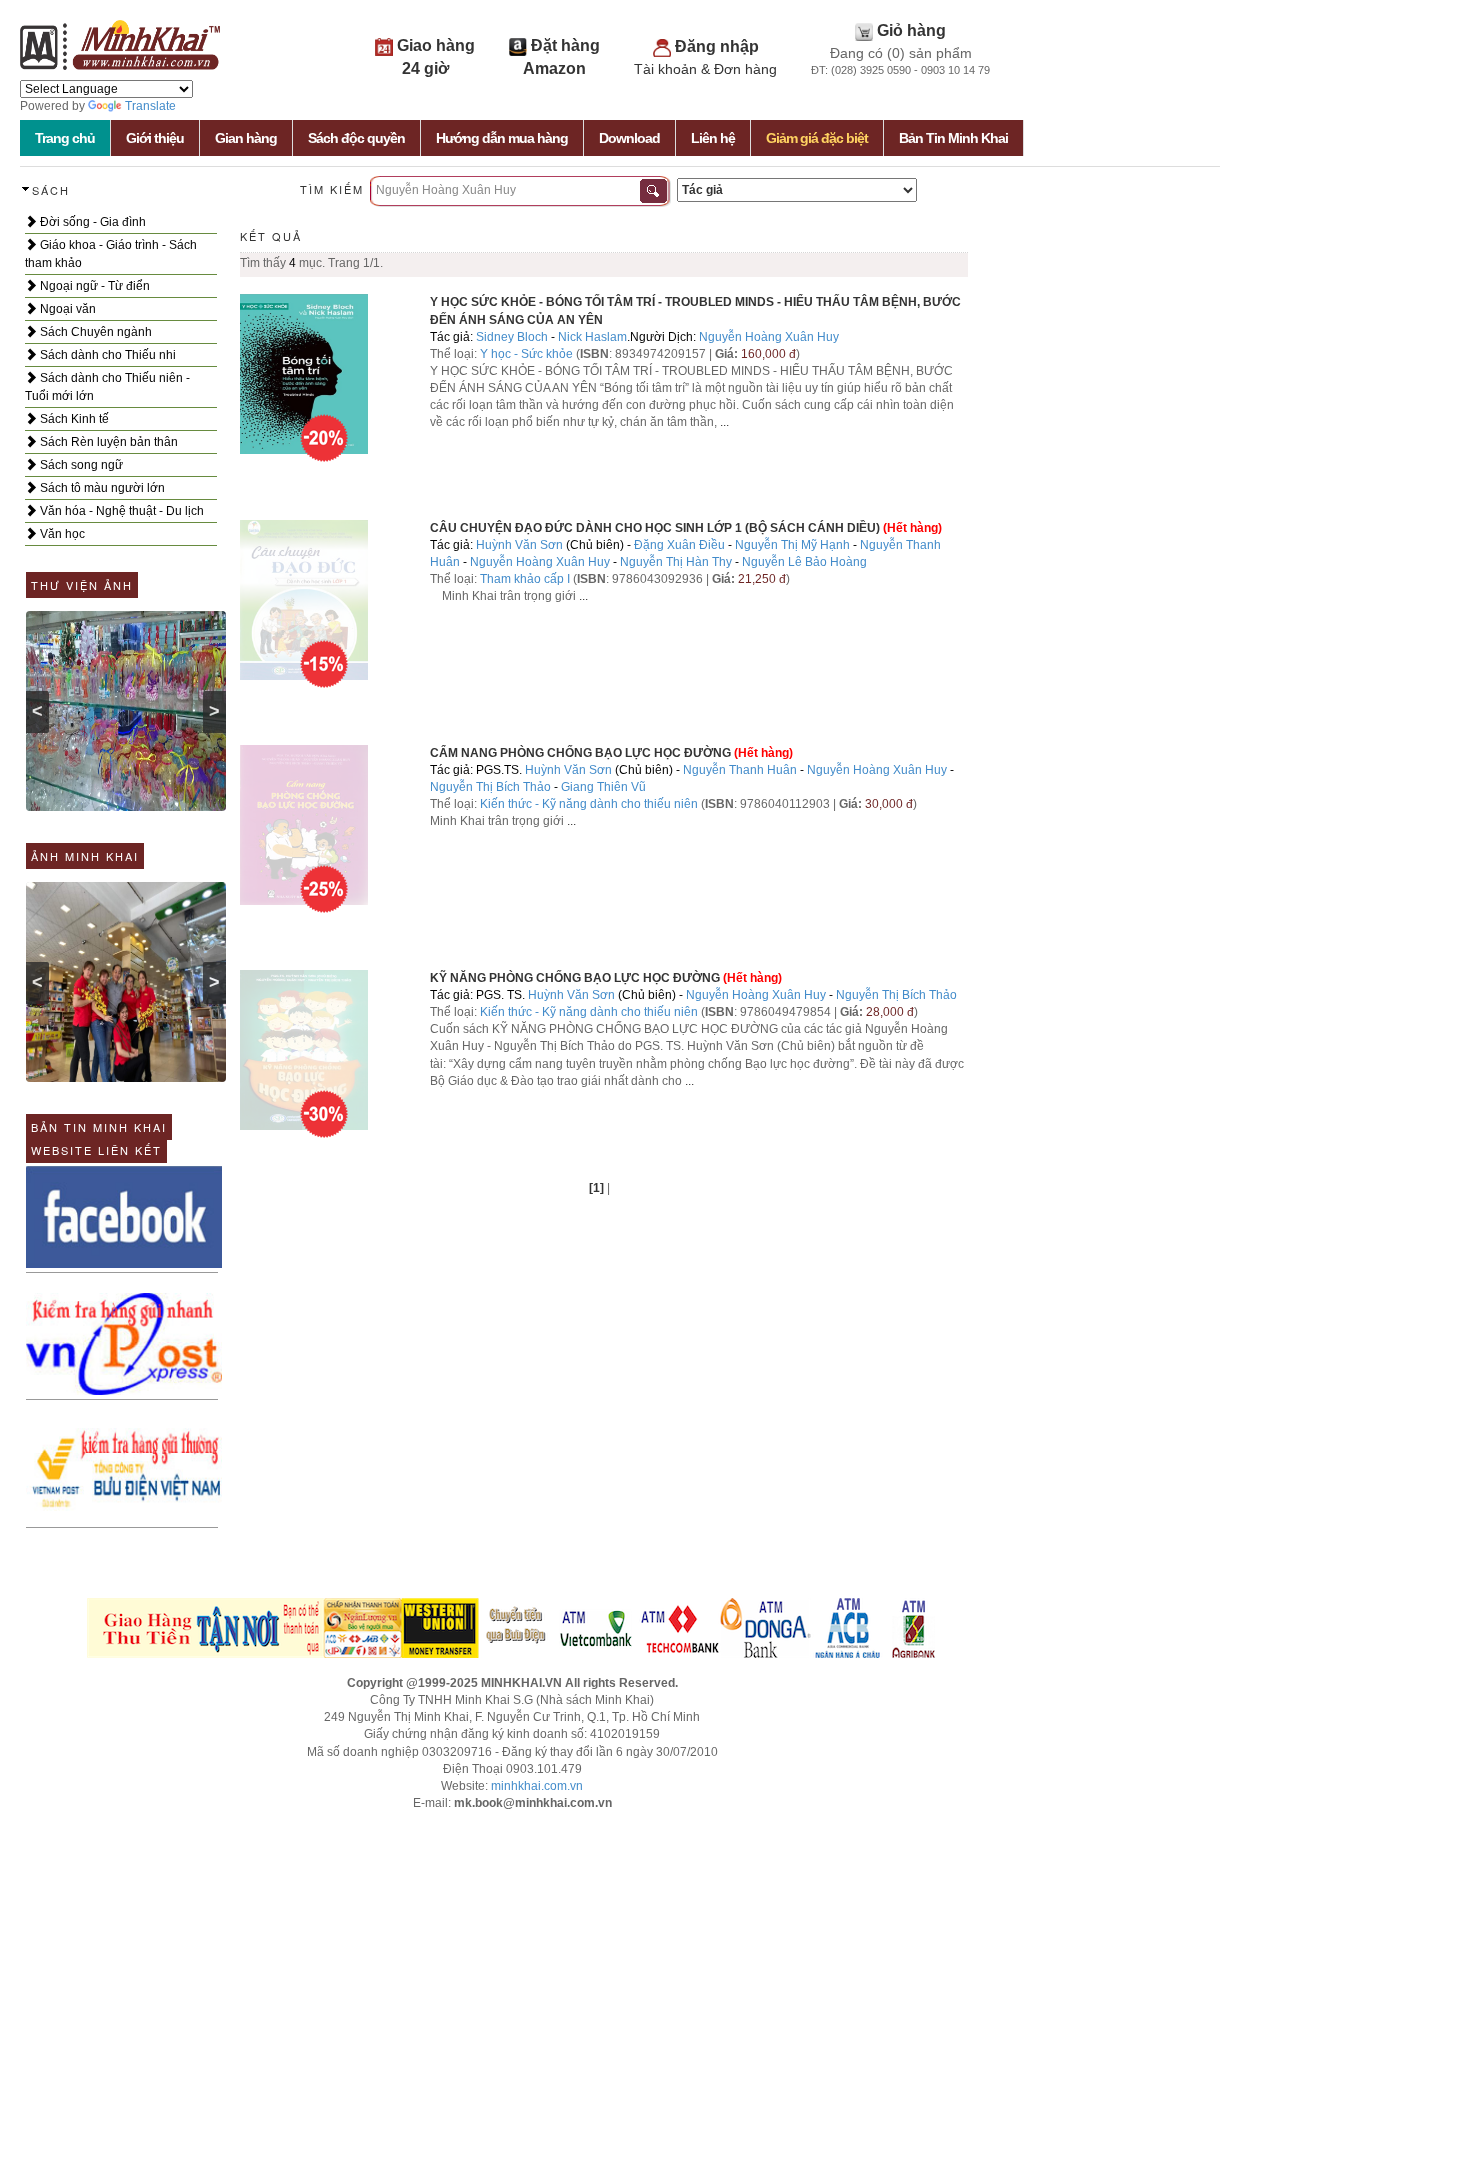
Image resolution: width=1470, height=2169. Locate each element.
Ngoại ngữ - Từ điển (93, 286)
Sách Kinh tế (73, 419)
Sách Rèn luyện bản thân (107, 442)
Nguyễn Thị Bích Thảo (490, 787)
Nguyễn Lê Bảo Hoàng (804, 562)
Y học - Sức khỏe (526, 354)
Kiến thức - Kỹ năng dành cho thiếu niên (589, 804)
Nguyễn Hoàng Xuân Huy (769, 337)
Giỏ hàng (911, 30)
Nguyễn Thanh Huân (740, 770)
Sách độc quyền (356, 138)
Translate (150, 106)
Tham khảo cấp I (526, 579)
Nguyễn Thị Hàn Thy (676, 562)
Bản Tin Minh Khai (953, 138)
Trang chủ (65, 138)
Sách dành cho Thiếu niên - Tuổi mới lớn (107, 387)
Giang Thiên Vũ (603, 787)
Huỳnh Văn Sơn (519, 545)
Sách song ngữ (80, 465)
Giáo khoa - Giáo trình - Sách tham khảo (111, 254)
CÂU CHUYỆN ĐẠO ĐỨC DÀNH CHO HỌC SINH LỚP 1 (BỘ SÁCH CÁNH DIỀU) (655, 528)
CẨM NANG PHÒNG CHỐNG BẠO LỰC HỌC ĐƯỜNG (580, 753)
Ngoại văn (66, 309)
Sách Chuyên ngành (94, 332)
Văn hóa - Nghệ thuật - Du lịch (120, 511)
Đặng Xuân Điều (679, 545)
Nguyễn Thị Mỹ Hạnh (792, 545)
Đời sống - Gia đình (91, 222)
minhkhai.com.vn (537, 1786)
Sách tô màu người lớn (101, 488)
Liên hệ (713, 138)
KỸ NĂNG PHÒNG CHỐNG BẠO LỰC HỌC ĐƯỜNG (575, 978)
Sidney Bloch (512, 337)
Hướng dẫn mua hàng (502, 138)
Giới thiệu (155, 138)
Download (629, 138)
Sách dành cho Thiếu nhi (106, 355)
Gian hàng (246, 138)
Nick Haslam (592, 337)
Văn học (61, 534)
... (724, 422)
